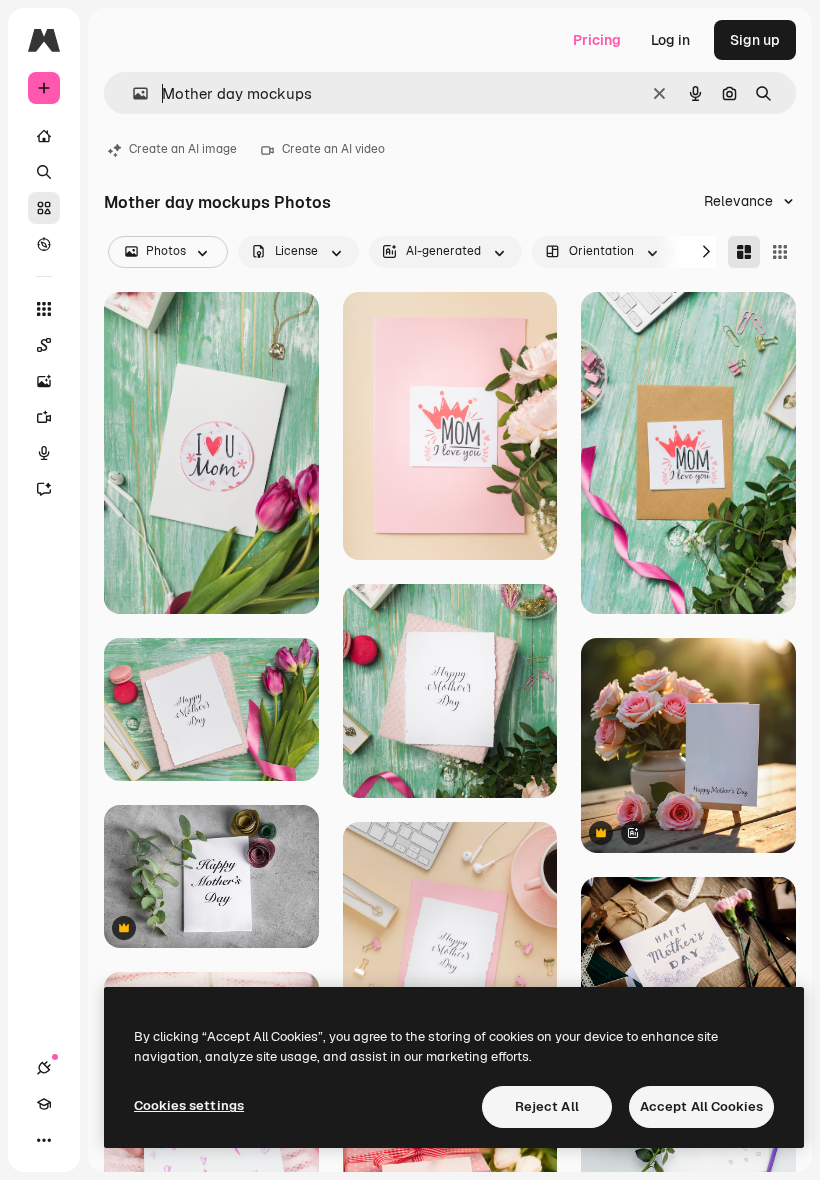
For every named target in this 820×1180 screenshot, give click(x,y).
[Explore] (44, 244)
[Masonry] (744, 252)
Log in (670, 40)
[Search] (44, 172)
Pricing (597, 40)
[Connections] (44, 1068)
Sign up (755, 40)
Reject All (547, 1106)
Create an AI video (333, 149)
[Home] (44, 136)
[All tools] (44, 309)
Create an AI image (183, 149)
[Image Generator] (44, 381)
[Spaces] (44, 345)
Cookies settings (189, 1105)
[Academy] (44, 1104)
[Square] (780, 252)
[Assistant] (44, 489)
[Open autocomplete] (132, 93)
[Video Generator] (44, 417)
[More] (44, 1140)
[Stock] (44, 208)
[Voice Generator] (44, 453)
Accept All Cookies (701, 1106)
